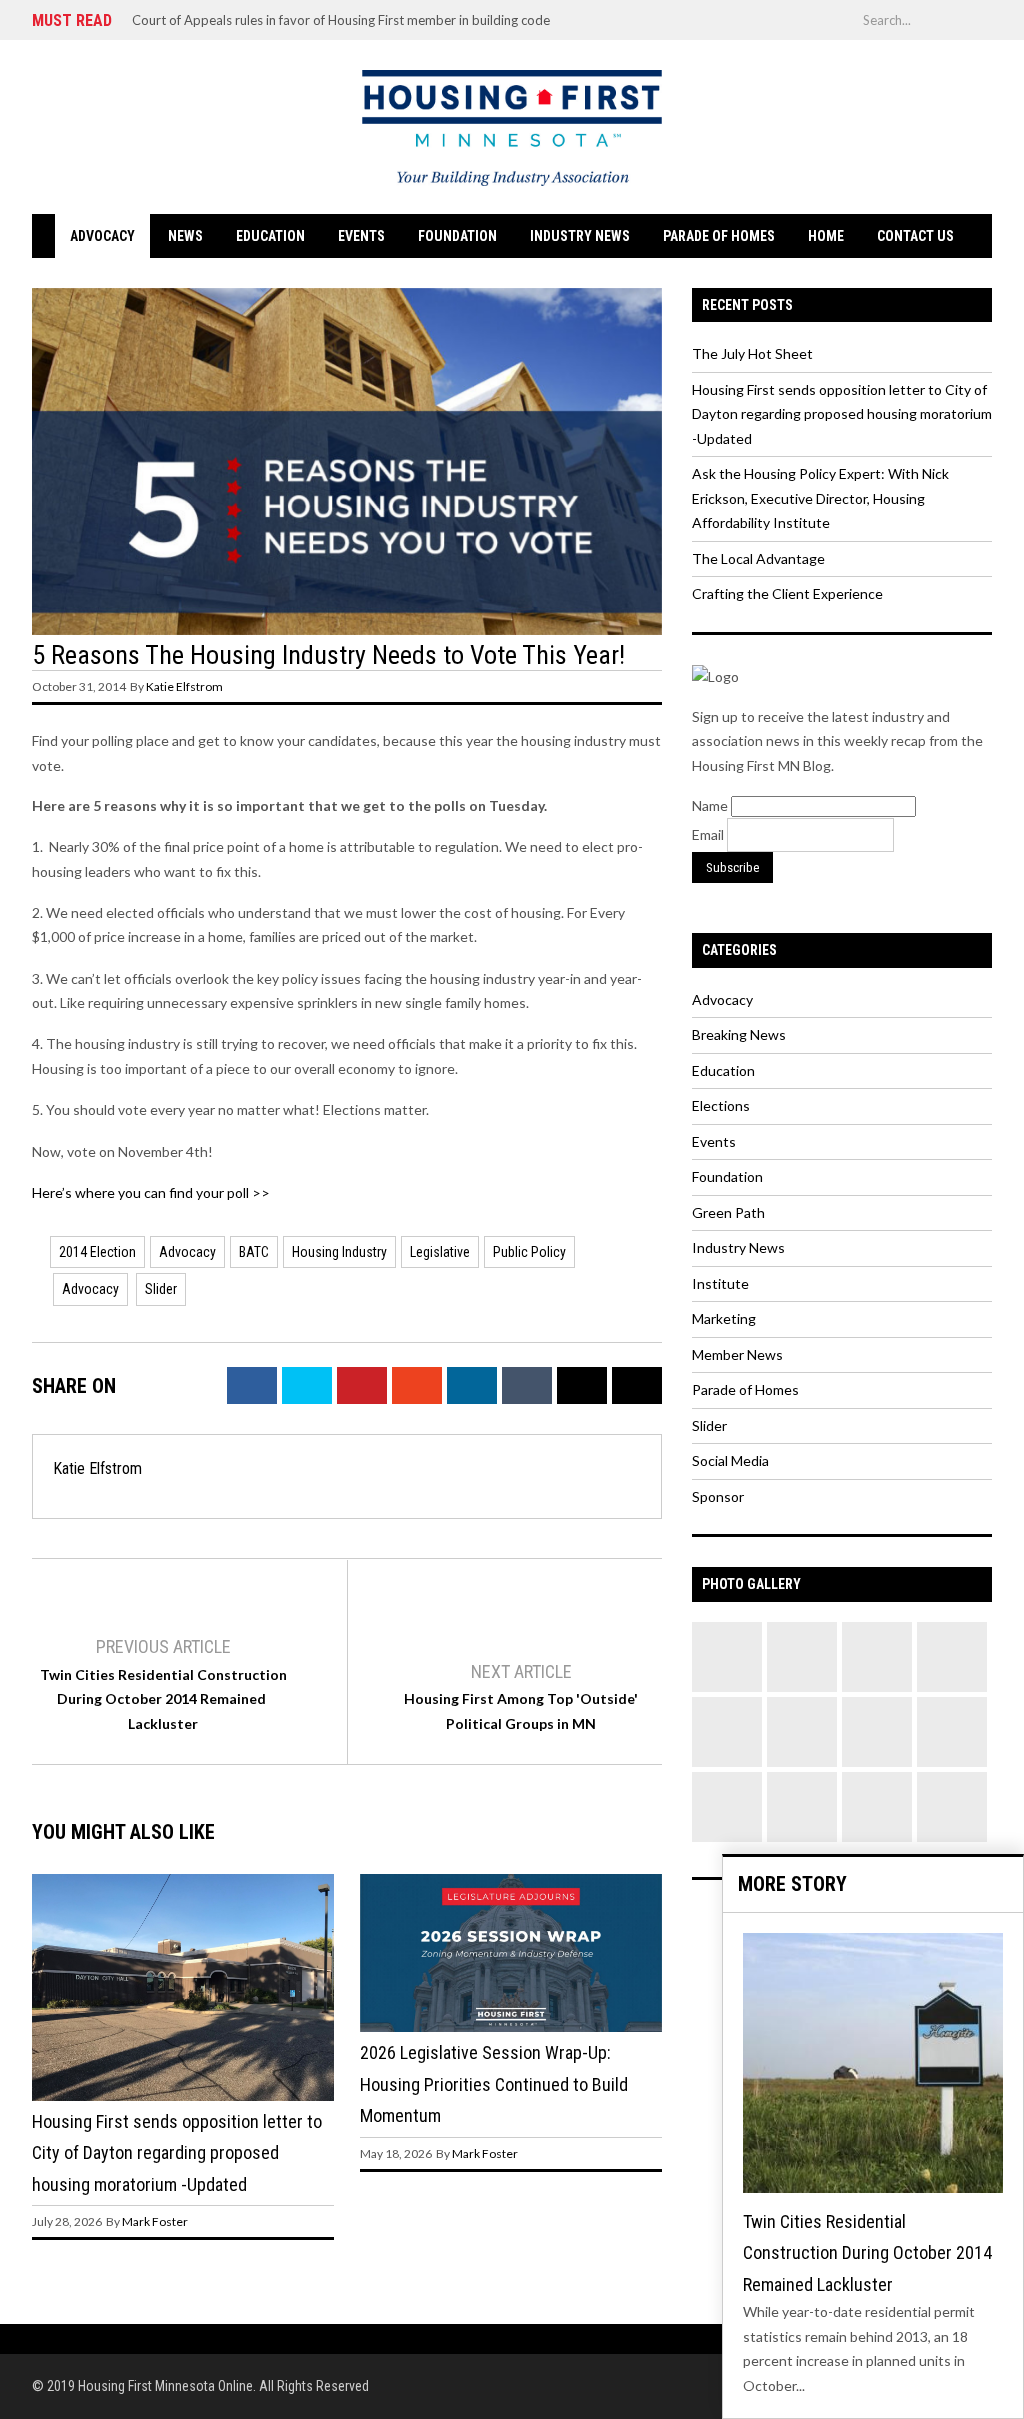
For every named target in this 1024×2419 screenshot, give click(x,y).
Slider (161, 1289)
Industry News (580, 236)
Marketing (724, 1318)
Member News (737, 1354)
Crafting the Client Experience (787, 593)
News (185, 236)
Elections (721, 1105)
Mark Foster (155, 2221)
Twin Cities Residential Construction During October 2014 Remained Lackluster (163, 1699)
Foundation (457, 236)
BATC (254, 1252)
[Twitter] (719, 18)
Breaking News (739, 1034)
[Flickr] (779, 18)
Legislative (440, 1252)
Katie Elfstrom (184, 686)
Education (270, 236)
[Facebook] (749, 18)
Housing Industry (339, 1252)
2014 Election (97, 1252)
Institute (720, 1283)
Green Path (728, 1212)
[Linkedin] (839, 18)
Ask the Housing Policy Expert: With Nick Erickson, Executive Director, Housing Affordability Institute (820, 498)
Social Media (730, 1460)
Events (361, 236)
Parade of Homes (719, 236)
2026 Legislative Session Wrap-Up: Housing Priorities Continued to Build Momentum (494, 2084)
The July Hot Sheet (752, 353)
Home (826, 236)
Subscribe (732, 867)
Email (709, 834)
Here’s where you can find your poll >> (151, 1192)
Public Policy (529, 1252)
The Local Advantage (758, 558)
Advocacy (102, 236)
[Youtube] (809, 18)
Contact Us (915, 236)
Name (711, 805)
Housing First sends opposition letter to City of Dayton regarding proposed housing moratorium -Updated (177, 2153)
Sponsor (718, 1496)
